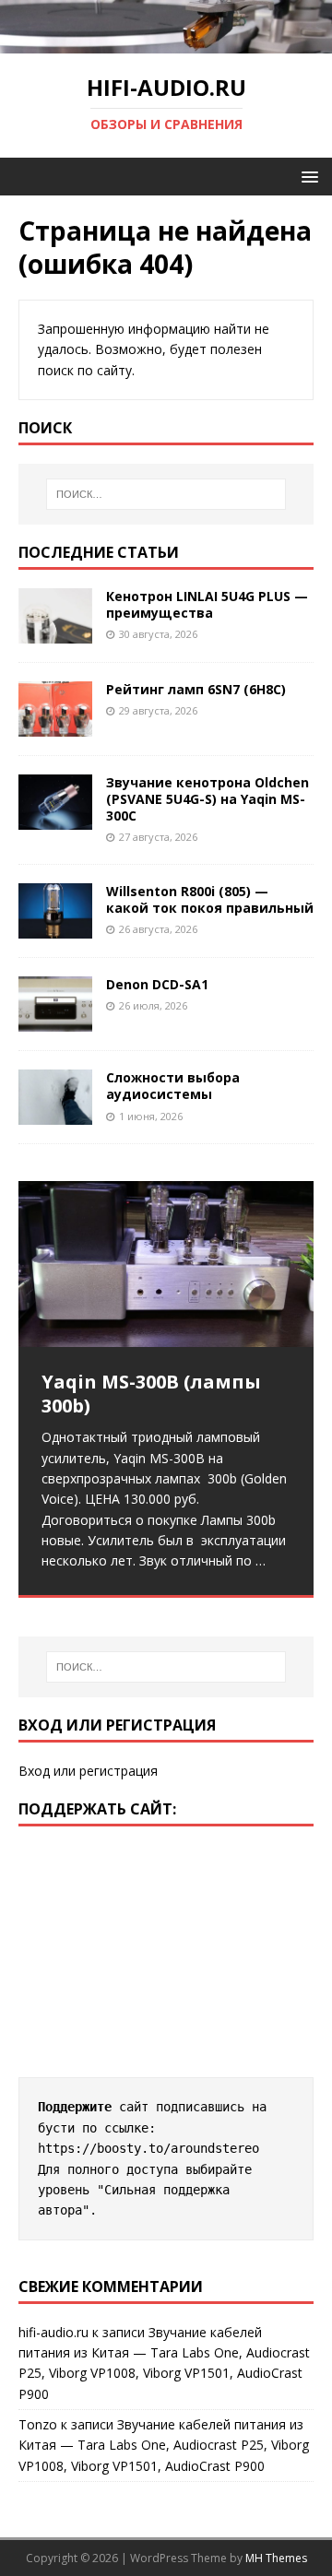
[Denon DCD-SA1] (55, 1021)
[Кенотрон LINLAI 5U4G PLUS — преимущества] (55, 632)
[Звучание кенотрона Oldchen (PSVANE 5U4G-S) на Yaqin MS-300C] (55, 819)
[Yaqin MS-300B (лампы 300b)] (166, 1264)
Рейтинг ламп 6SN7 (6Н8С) (196, 689)
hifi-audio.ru (53, 2332)
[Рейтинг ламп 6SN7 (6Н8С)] (55, 725)
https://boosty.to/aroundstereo (148, 2148)
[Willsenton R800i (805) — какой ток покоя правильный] (55, 928)
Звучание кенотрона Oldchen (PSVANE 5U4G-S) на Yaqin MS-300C (207, 799)
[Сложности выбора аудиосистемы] (55, 1114)
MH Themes (276, 2558)
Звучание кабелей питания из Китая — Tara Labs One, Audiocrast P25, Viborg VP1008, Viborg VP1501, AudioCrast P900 (164, 2445)
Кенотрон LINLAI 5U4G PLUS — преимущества (207, 604)
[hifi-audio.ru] (166, 42)
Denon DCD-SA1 (157, 984)
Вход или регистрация (88, 1771)
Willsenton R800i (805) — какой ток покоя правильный (210, 899)
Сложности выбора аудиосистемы (173, 1086)
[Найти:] (166, 494)
